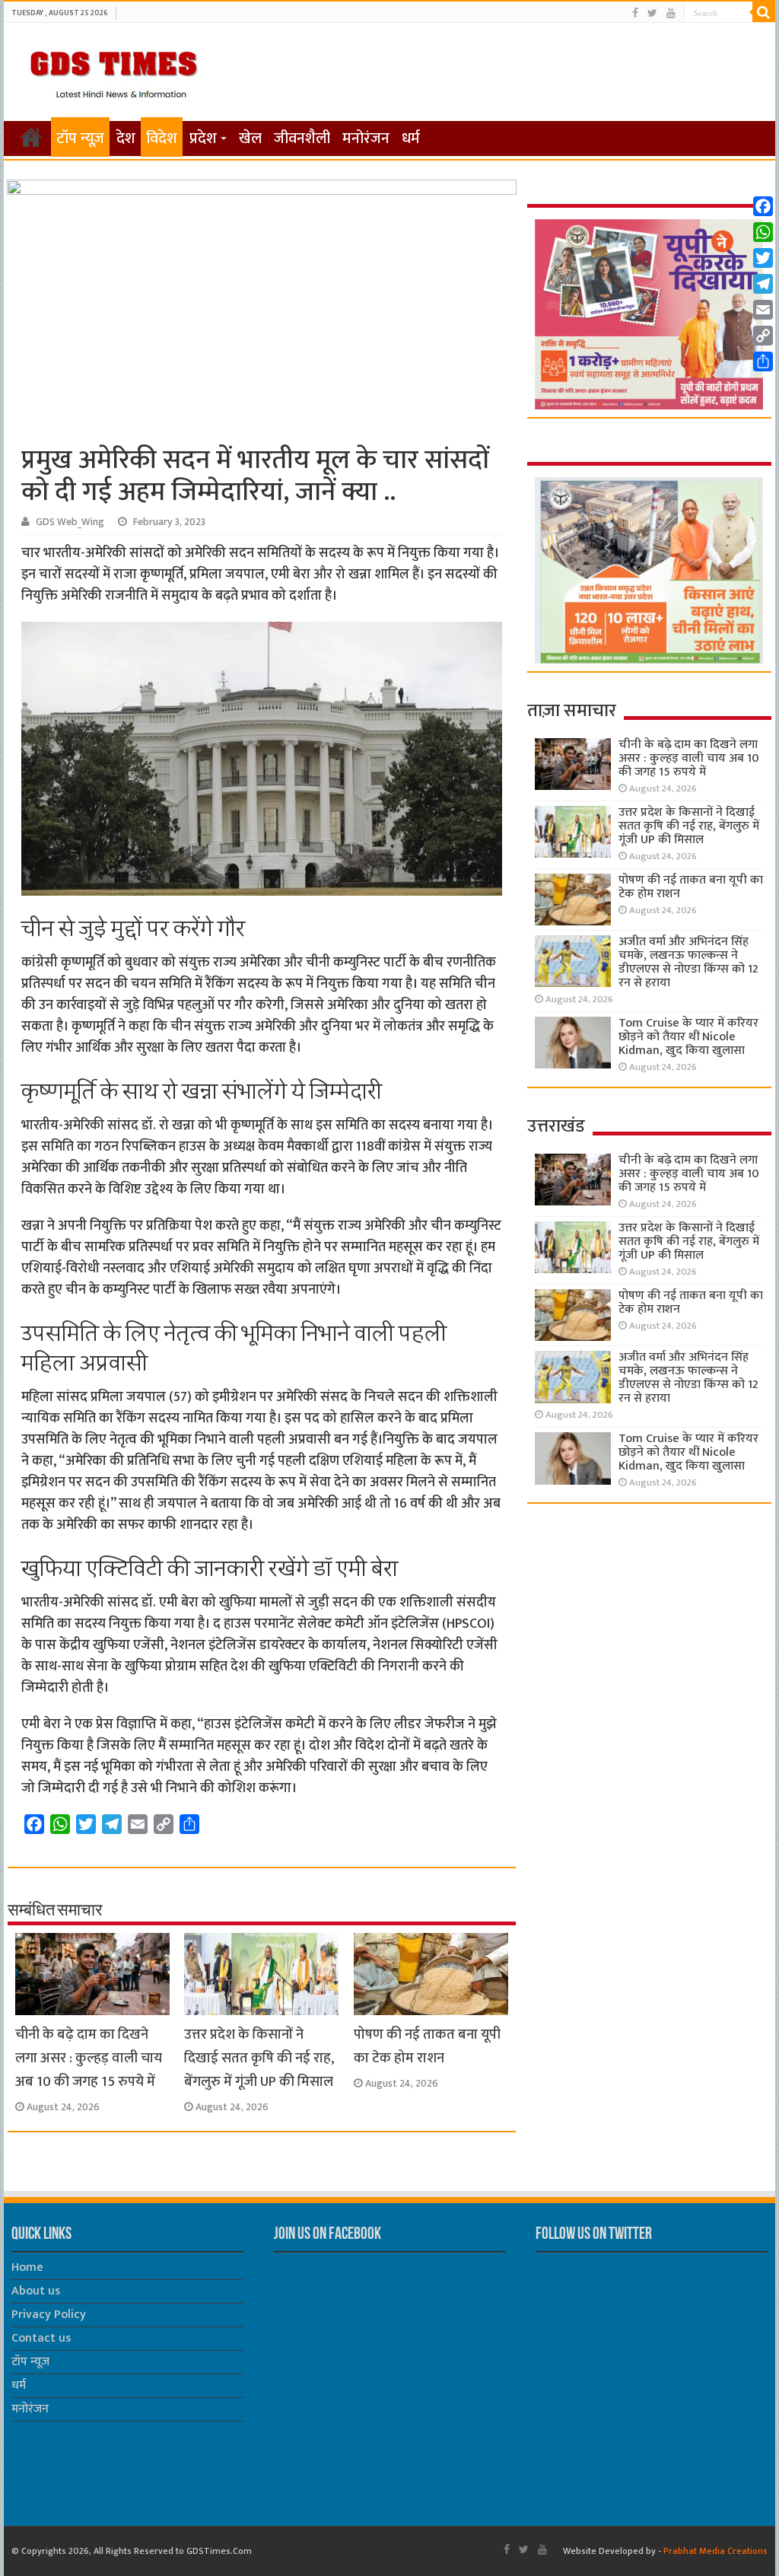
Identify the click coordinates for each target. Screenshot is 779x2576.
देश (126, 139)
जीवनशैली (302, 139)
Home (27, 2267)
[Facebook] (635, 13)
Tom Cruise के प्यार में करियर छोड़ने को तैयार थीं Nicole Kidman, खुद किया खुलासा (688, 1037)
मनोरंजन (366, 139)
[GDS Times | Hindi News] (113, 71)
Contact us (41, 2338)
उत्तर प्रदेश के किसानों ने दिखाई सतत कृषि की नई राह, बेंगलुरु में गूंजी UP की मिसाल (259, 2058)
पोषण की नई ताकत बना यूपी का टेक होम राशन (427, 2046)
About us (36, 2291)
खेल (250, 139)
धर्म (411, 139)
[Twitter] (652, 13)
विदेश (162, 139)
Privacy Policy (49, 2315)
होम (31, 137)
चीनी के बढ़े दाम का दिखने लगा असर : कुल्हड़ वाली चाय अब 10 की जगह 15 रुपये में (89, 2058)
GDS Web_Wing (70, 522)
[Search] (764, 12)
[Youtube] (671, 13)
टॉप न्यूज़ (80, 139)
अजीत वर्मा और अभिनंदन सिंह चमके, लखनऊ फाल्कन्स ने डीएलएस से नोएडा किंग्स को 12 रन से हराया (688, 962)
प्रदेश (203, 139)
